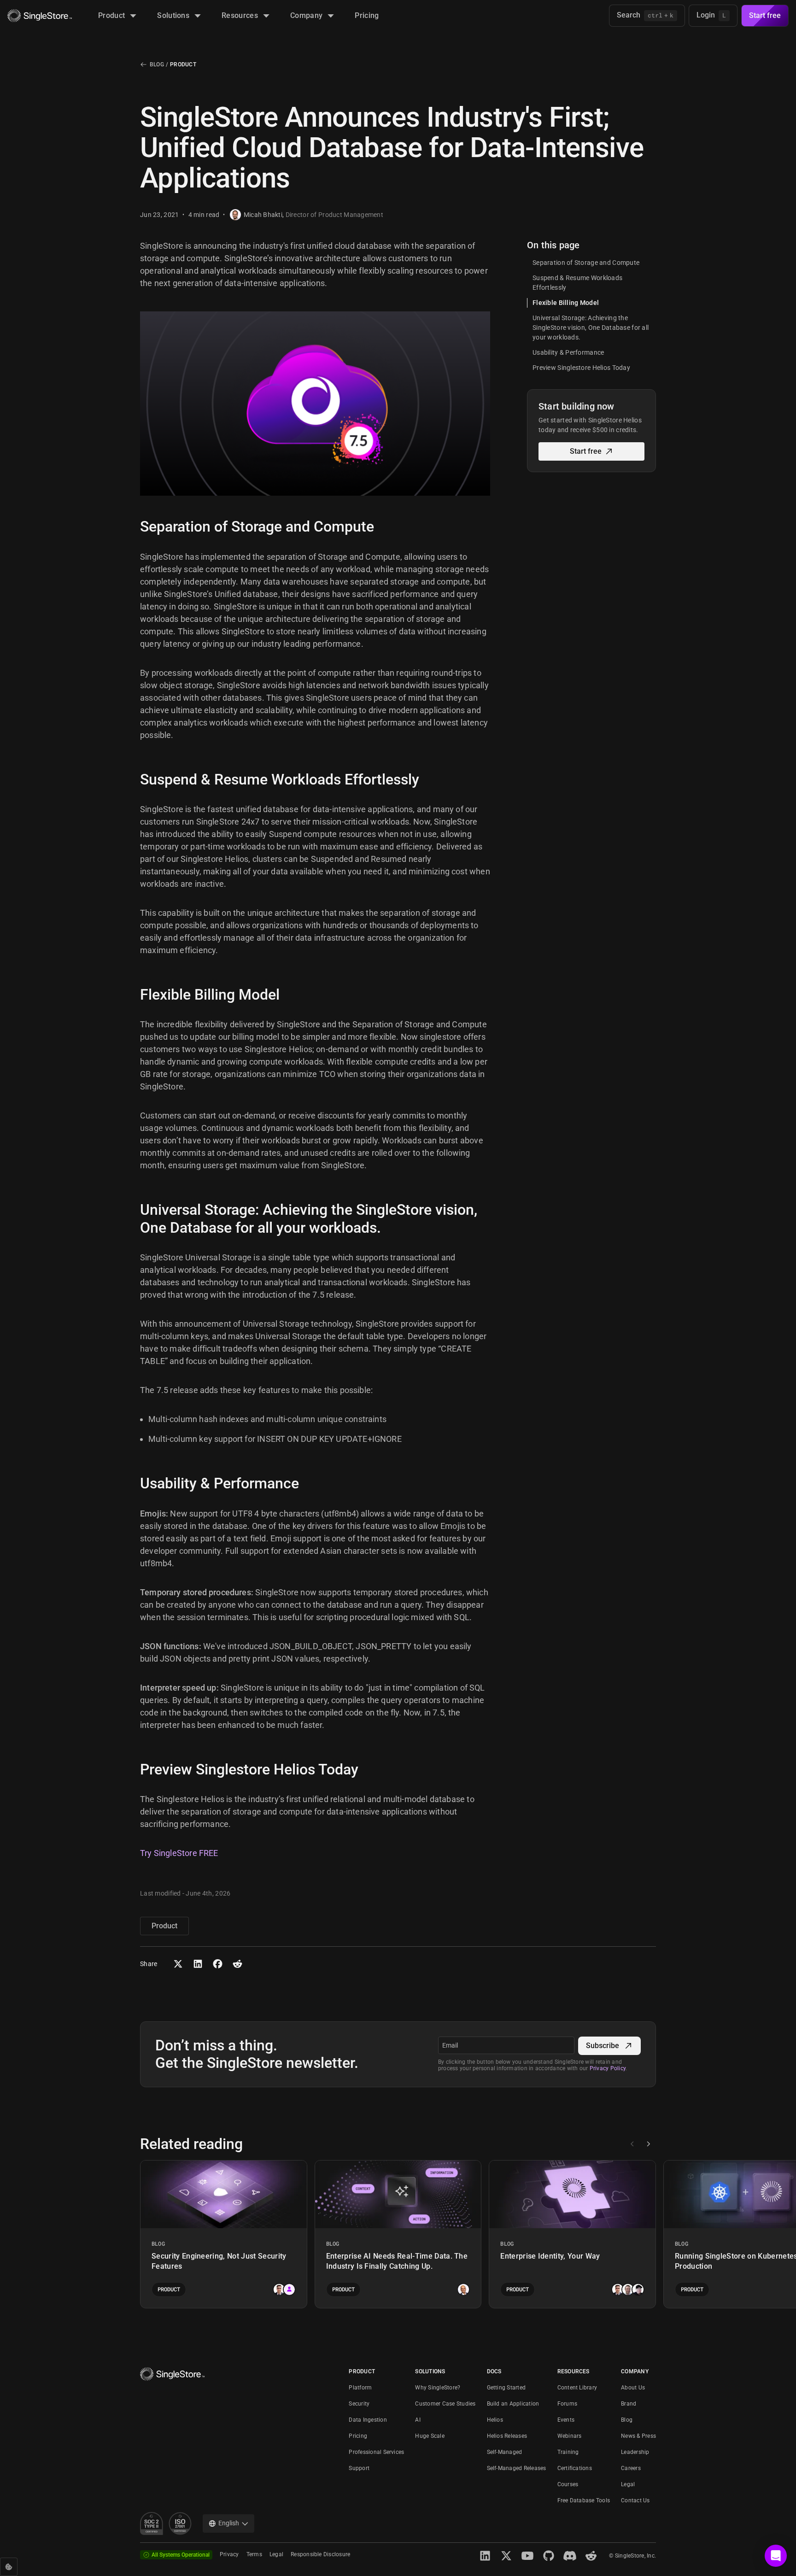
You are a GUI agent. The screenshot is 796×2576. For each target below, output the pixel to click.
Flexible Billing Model (566, 303)
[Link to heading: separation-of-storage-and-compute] (133, 527)
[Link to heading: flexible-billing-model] (133, 995)
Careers (631, 2468)
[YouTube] (527, 2556)
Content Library (577, 2388)
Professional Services (376, 2452)
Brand (629, 2404)
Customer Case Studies (445, 2404)
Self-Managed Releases (517, 2468)
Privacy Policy (608, 2068)
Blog (157, 64)
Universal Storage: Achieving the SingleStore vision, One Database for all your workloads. (591, 328)
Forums (567, 2404)
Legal (628, 2484)
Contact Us (635, 2500)
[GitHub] (549, 2556)
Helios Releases (507, 2436)
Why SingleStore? (438, 2388)
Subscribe (603, 2046)
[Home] (40, 16)
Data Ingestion (368, 2420)
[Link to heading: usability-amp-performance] (133, 1483)
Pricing (358, 2436)
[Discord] (570, 2556)
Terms (254, 2554)
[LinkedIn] (485, 2556)
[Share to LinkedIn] (198, 1964)
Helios (495, 2420)
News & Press (638, 2436)
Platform (360, 2388)
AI (418, 2420)
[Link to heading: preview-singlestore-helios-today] (133, 1769)
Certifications (575, 2468)
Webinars (570, 2436)
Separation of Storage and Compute (586, 263)
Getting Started (506, 2388)
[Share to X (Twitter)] (178, 1964)
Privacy (229, 2554)
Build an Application (513, 2404)
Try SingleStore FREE (179, 1853)
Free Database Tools (584, 2500)
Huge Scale (430, 2436)
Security (359, 2404)
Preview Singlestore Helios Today (581, 368)
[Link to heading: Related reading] (133, 2144)
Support (359, 2468)
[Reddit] (591, 2556)
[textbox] (506, 2045)
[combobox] (228, 2523)
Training (568, 2452)
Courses (568, 2484)
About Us (633, 2388)
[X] (506, 2556)
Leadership (635, 2452)
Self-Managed (505, 2452)
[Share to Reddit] (237, 1964)
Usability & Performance (568, 352)
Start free (765, 15)
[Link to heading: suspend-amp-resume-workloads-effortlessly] (133, 779)
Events (566, 2420)
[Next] (648, 2144)
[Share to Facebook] (218, 1964)
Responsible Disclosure (320, 2554)
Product (183, 64)
